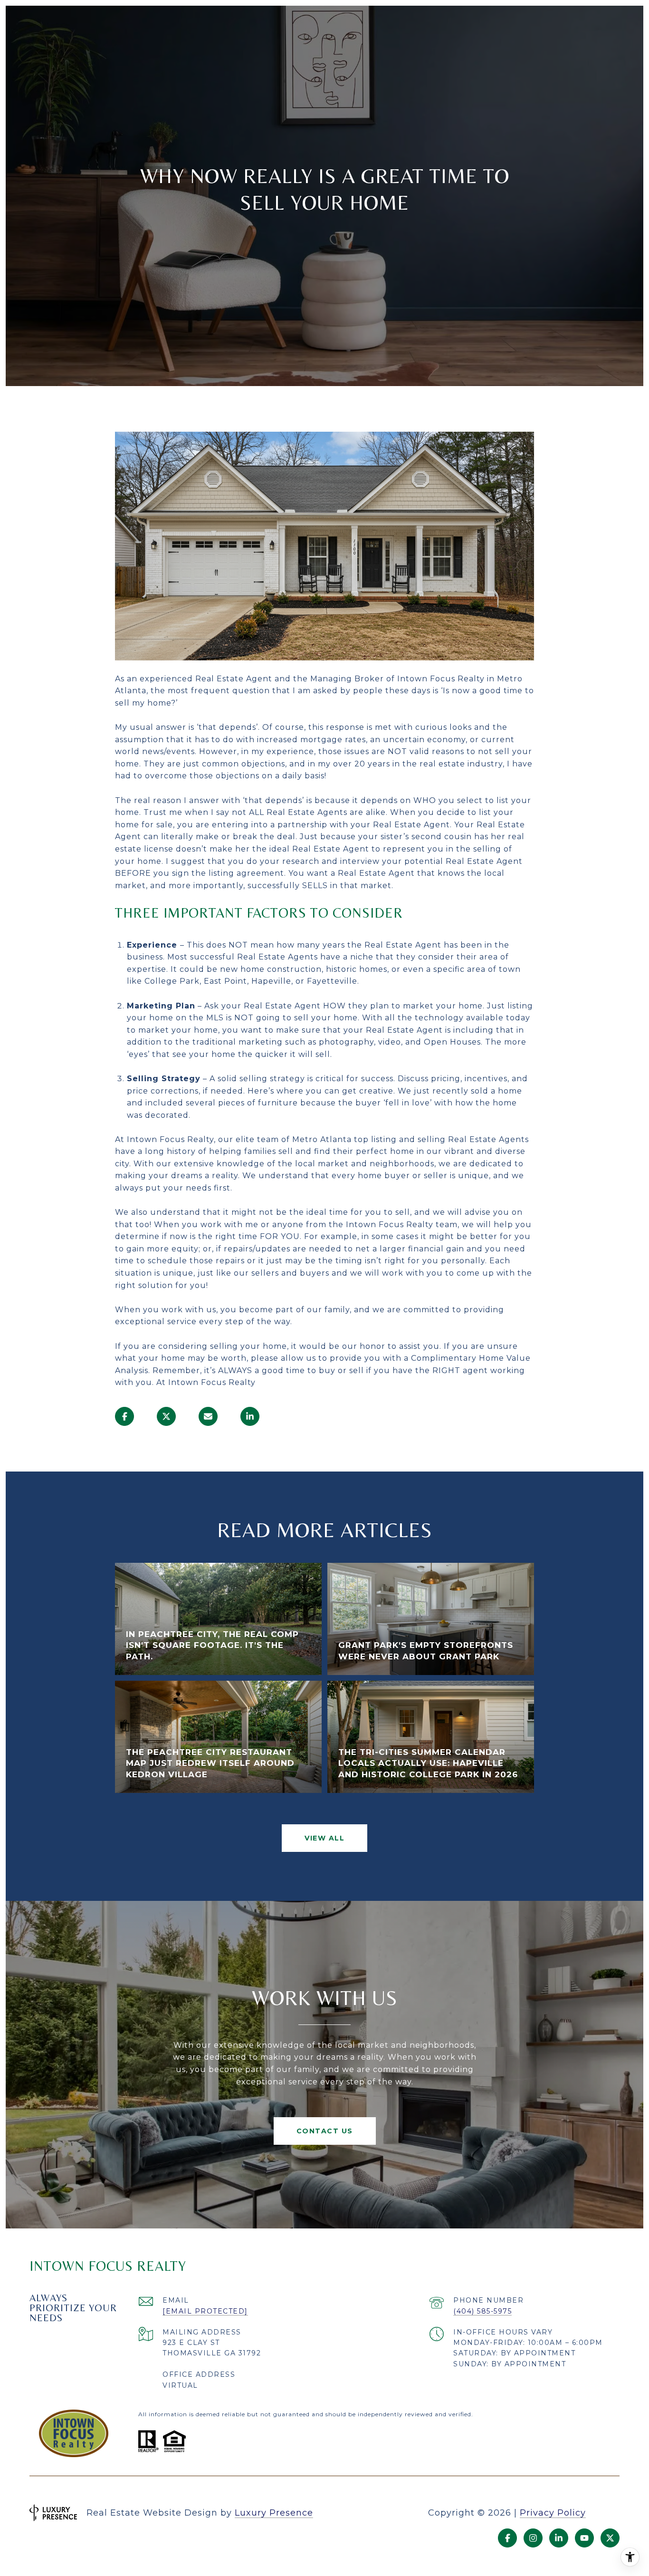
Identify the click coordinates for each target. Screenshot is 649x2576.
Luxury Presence (274, 2513)
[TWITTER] (610, 2538)
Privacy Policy (553, 2513)
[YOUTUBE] (584, 2538)
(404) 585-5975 (482, 2311)
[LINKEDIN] (559, 2538)
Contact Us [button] (325, 2131)
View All (324, 1838)
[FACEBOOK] (507, 2538)
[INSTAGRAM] (533, 2538)
